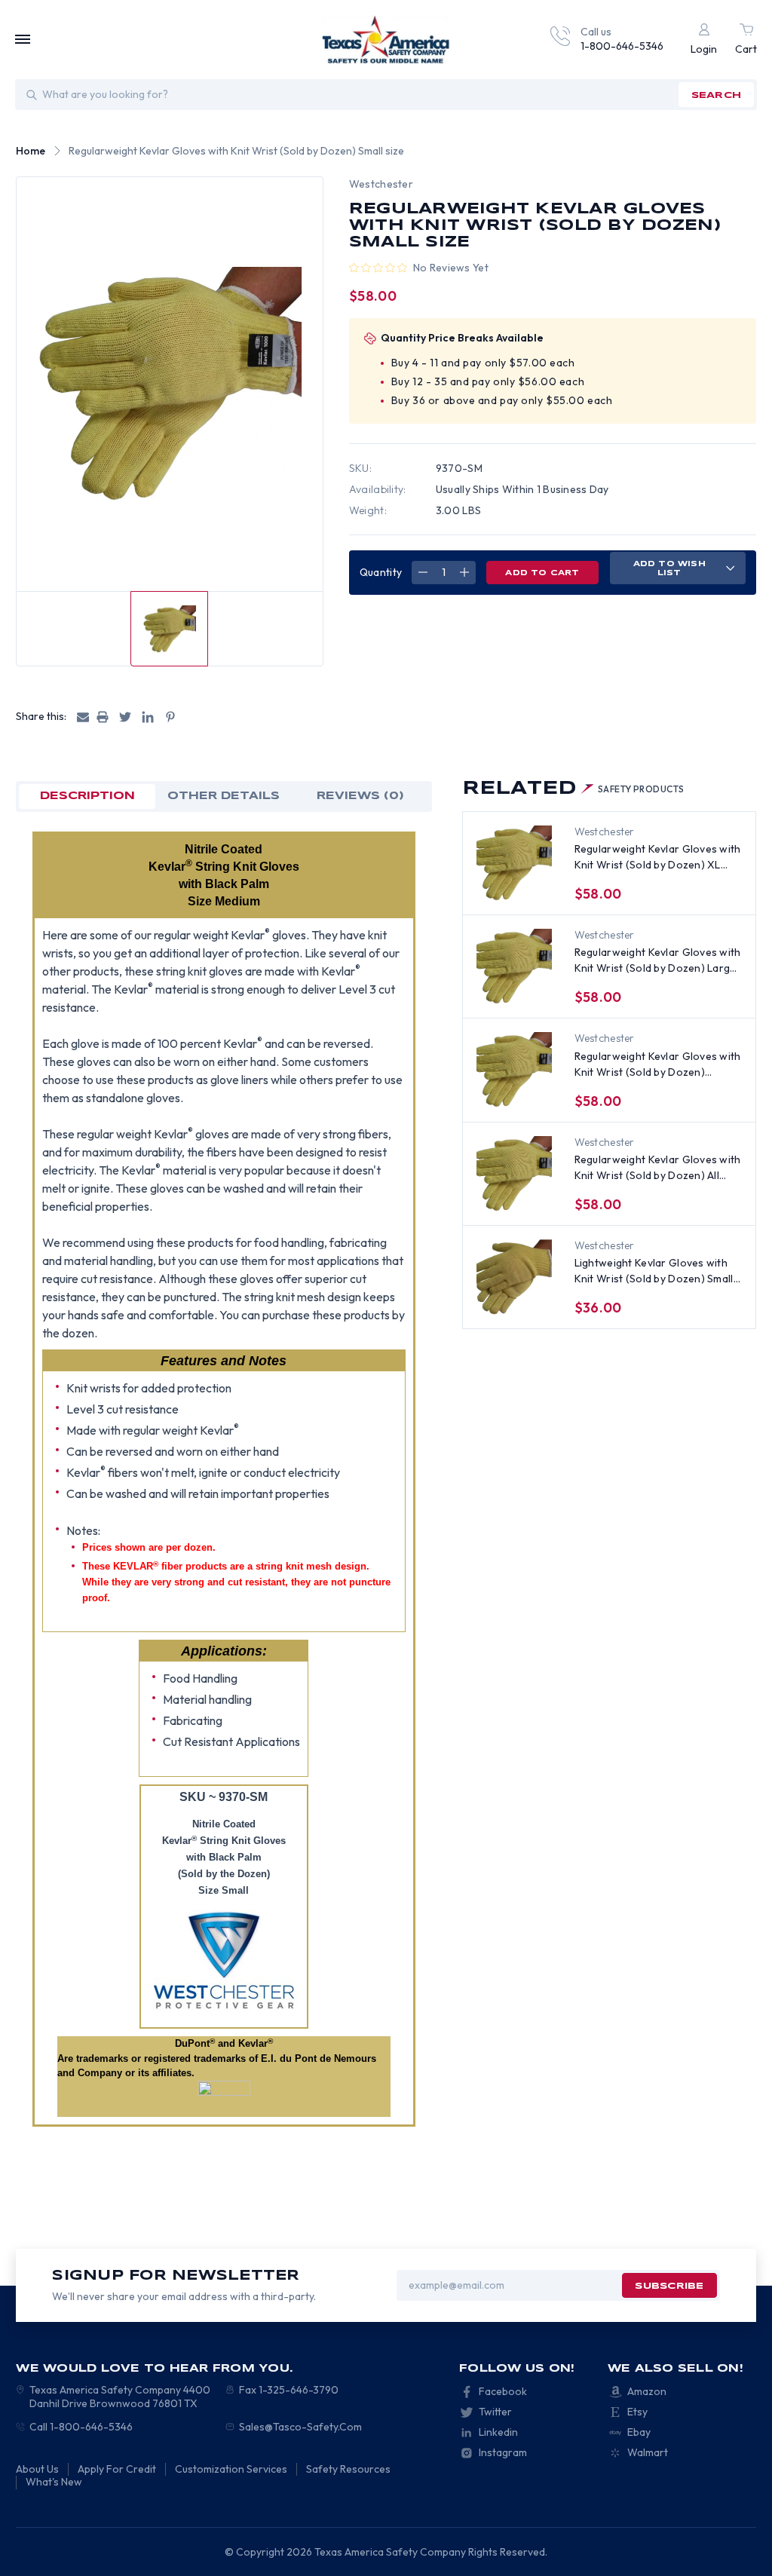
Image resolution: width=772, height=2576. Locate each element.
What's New (54, 2482)
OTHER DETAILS (224, 796)
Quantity (381, 572)
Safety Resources (348, 2469)
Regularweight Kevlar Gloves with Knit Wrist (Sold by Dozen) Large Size (658, 961)
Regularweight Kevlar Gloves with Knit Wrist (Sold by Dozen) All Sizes (658, 1168)
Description (87, 796)
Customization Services (231, 2469)
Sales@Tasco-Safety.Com (300, 2427)
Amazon (647, 2391)
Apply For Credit (117, 2469)
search (716, 95)
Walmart (648, 2452)
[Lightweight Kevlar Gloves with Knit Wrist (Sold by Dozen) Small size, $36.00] (514, 1277)
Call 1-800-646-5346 (81, 2427)
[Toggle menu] (23, 39)
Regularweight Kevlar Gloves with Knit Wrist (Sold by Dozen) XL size (658, 858)
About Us (37, 2469)
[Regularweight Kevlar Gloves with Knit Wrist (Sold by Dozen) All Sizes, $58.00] (514, 1174)
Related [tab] (573, 789)
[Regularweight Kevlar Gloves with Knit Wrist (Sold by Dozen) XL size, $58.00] (514, 863)
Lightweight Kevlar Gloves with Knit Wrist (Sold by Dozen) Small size (654, 1271)
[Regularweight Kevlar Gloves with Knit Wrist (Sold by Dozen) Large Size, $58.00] (514, 966)
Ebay (639, 2432)
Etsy (637, 2412)
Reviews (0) (360, 796)
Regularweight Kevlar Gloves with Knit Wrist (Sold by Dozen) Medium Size (658, 1065)
